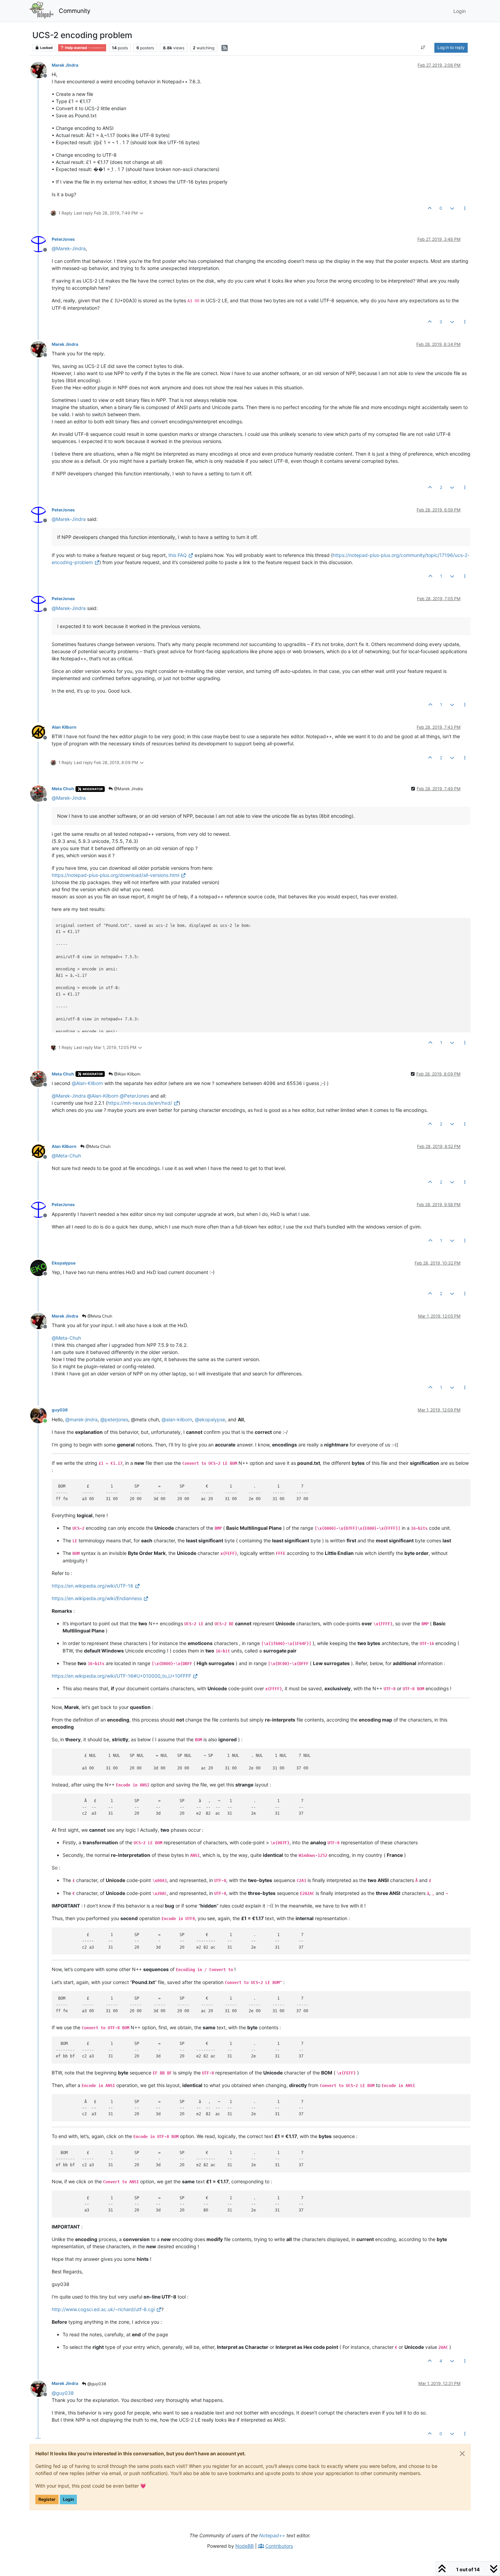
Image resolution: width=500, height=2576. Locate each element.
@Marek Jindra (128, 789)
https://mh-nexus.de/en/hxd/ (140, 1103)
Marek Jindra (65, 65)
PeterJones (63, 239)
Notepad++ (272, 2535)
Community (75, 11)
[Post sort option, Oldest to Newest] (423, 48)
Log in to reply (451, 47)
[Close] (462, 2454)
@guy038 (96, 2384)
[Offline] (41, 70)
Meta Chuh (63, 789)
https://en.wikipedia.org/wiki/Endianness (97, 1598)
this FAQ (178, 555)
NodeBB (245, 2546)
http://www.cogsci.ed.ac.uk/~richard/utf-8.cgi (103, 2309)
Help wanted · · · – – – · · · (84, 48)
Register (47, 2499)
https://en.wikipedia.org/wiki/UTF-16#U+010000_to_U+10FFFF (121, 1676)
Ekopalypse (64, 1263)
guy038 (60, 1410)
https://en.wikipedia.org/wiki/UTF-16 (93, 1586)
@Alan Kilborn (127, 1074)
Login (68, 2499)
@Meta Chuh (98, 1146)
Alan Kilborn (64, 727)
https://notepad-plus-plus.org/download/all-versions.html (115, 875)
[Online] (41, 1414)
